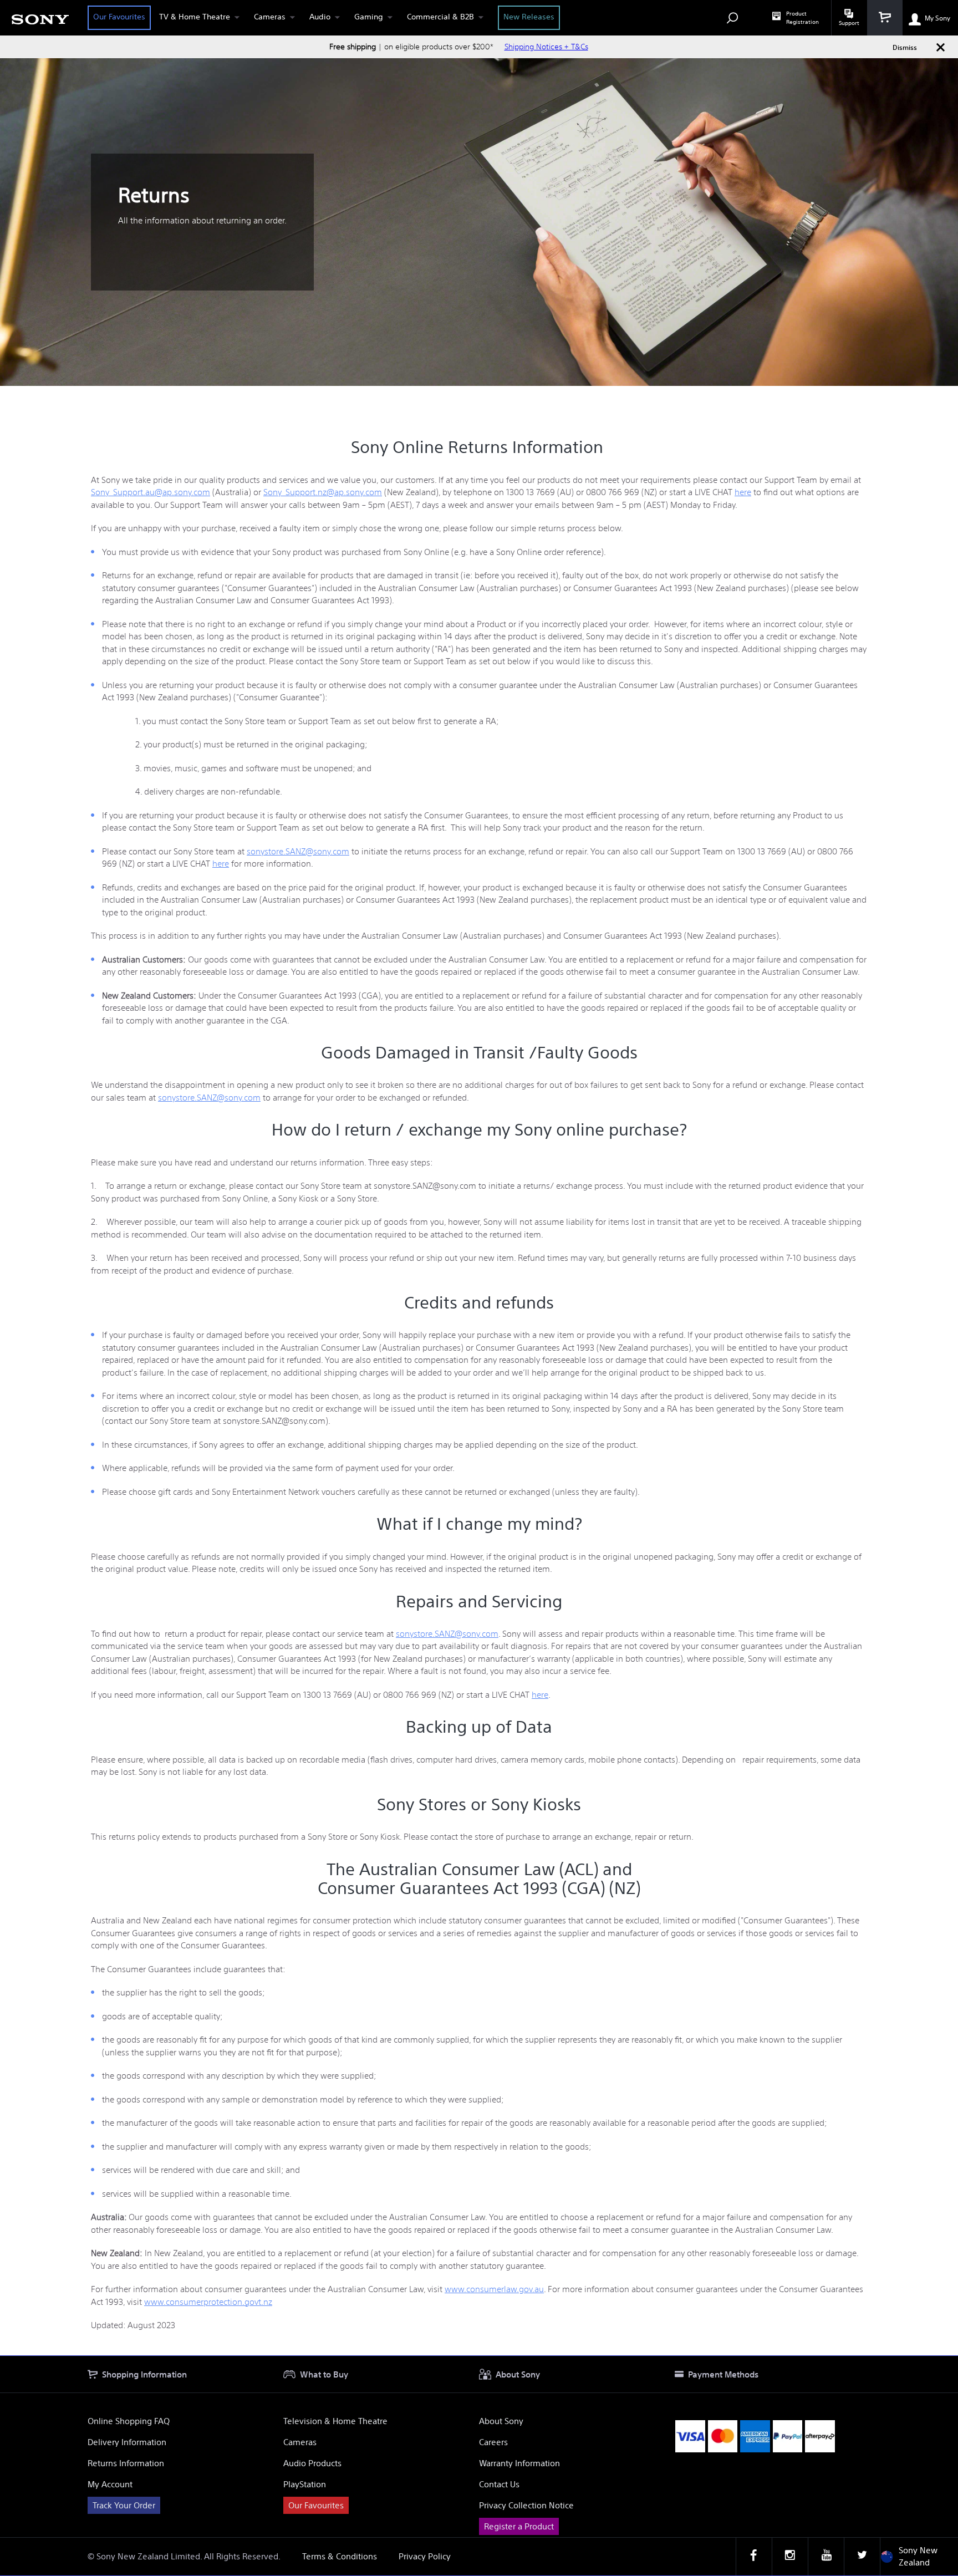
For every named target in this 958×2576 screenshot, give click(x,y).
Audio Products (312, 2463)
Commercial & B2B (440, 17)
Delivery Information (127, 2442)
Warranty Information (519, 2463)
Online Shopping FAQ (129, 2421)
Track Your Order (124, 2505)
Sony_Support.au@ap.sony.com (151, 492)
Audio (320, 17)
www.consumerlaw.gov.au (494, 2289)
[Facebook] (754, 2557)
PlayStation (305, 2484)
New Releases (529, 17)
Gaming (369, 17)
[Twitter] (862, 2557)
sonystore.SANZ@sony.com (298, 851)
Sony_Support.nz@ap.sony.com (323, 492)
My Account (110, 2484)
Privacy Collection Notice (526, 2505)
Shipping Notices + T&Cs (546, 47)
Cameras (270, 17)
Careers (493, 2442)
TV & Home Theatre (195, 17)
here (743, 492)
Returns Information (126, 2463)
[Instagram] (790, 2557)
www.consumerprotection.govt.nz (208, 2302)
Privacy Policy (425, 2556)
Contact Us (499, 2484)
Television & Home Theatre (335, 2421)
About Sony (501, 2421)
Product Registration (802, 18)
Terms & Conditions (340, 2556)
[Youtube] (826, 2557)
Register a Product (519, 2526)
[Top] (939, 2336)
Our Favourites (119, 17)
